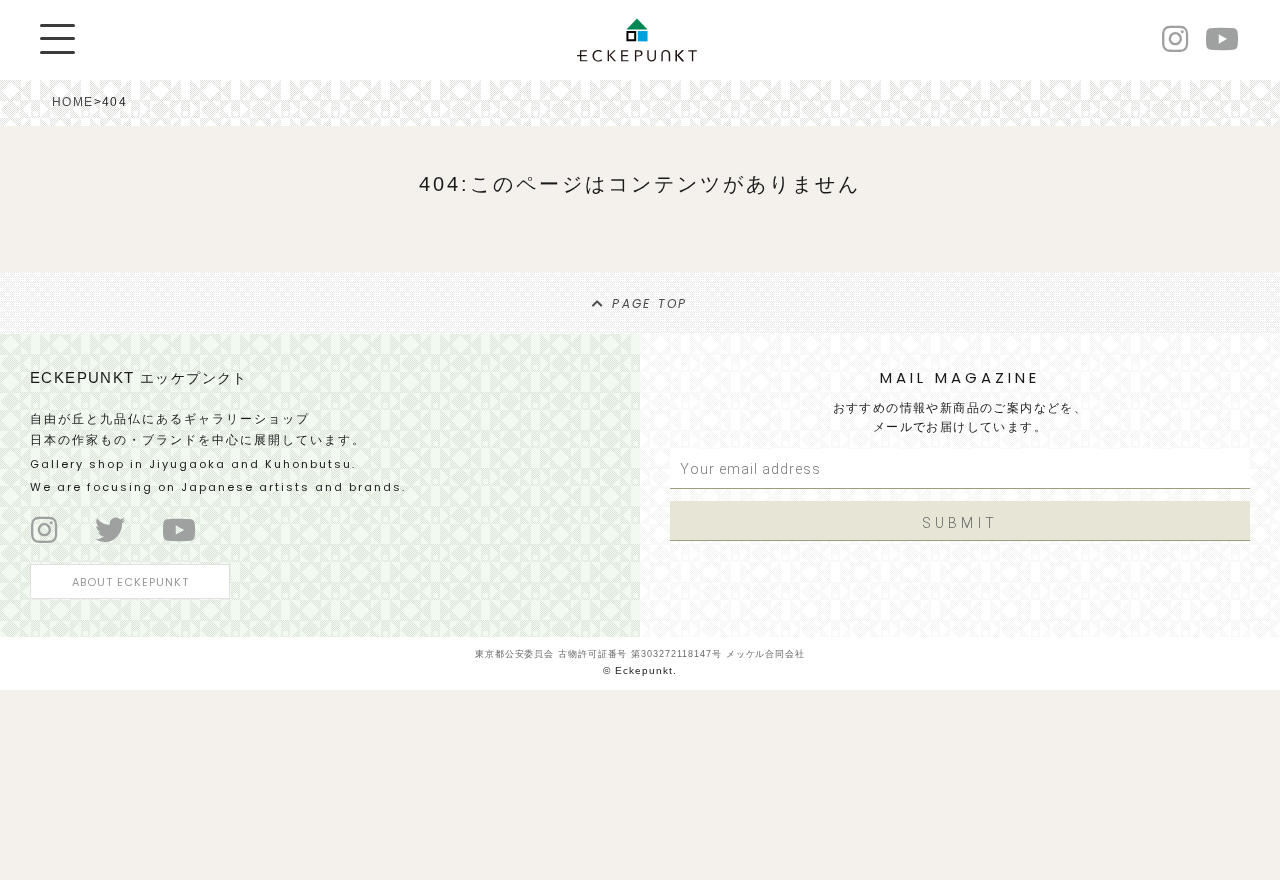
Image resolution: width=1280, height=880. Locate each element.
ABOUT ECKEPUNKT (130, 582)
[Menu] (57, 39)
